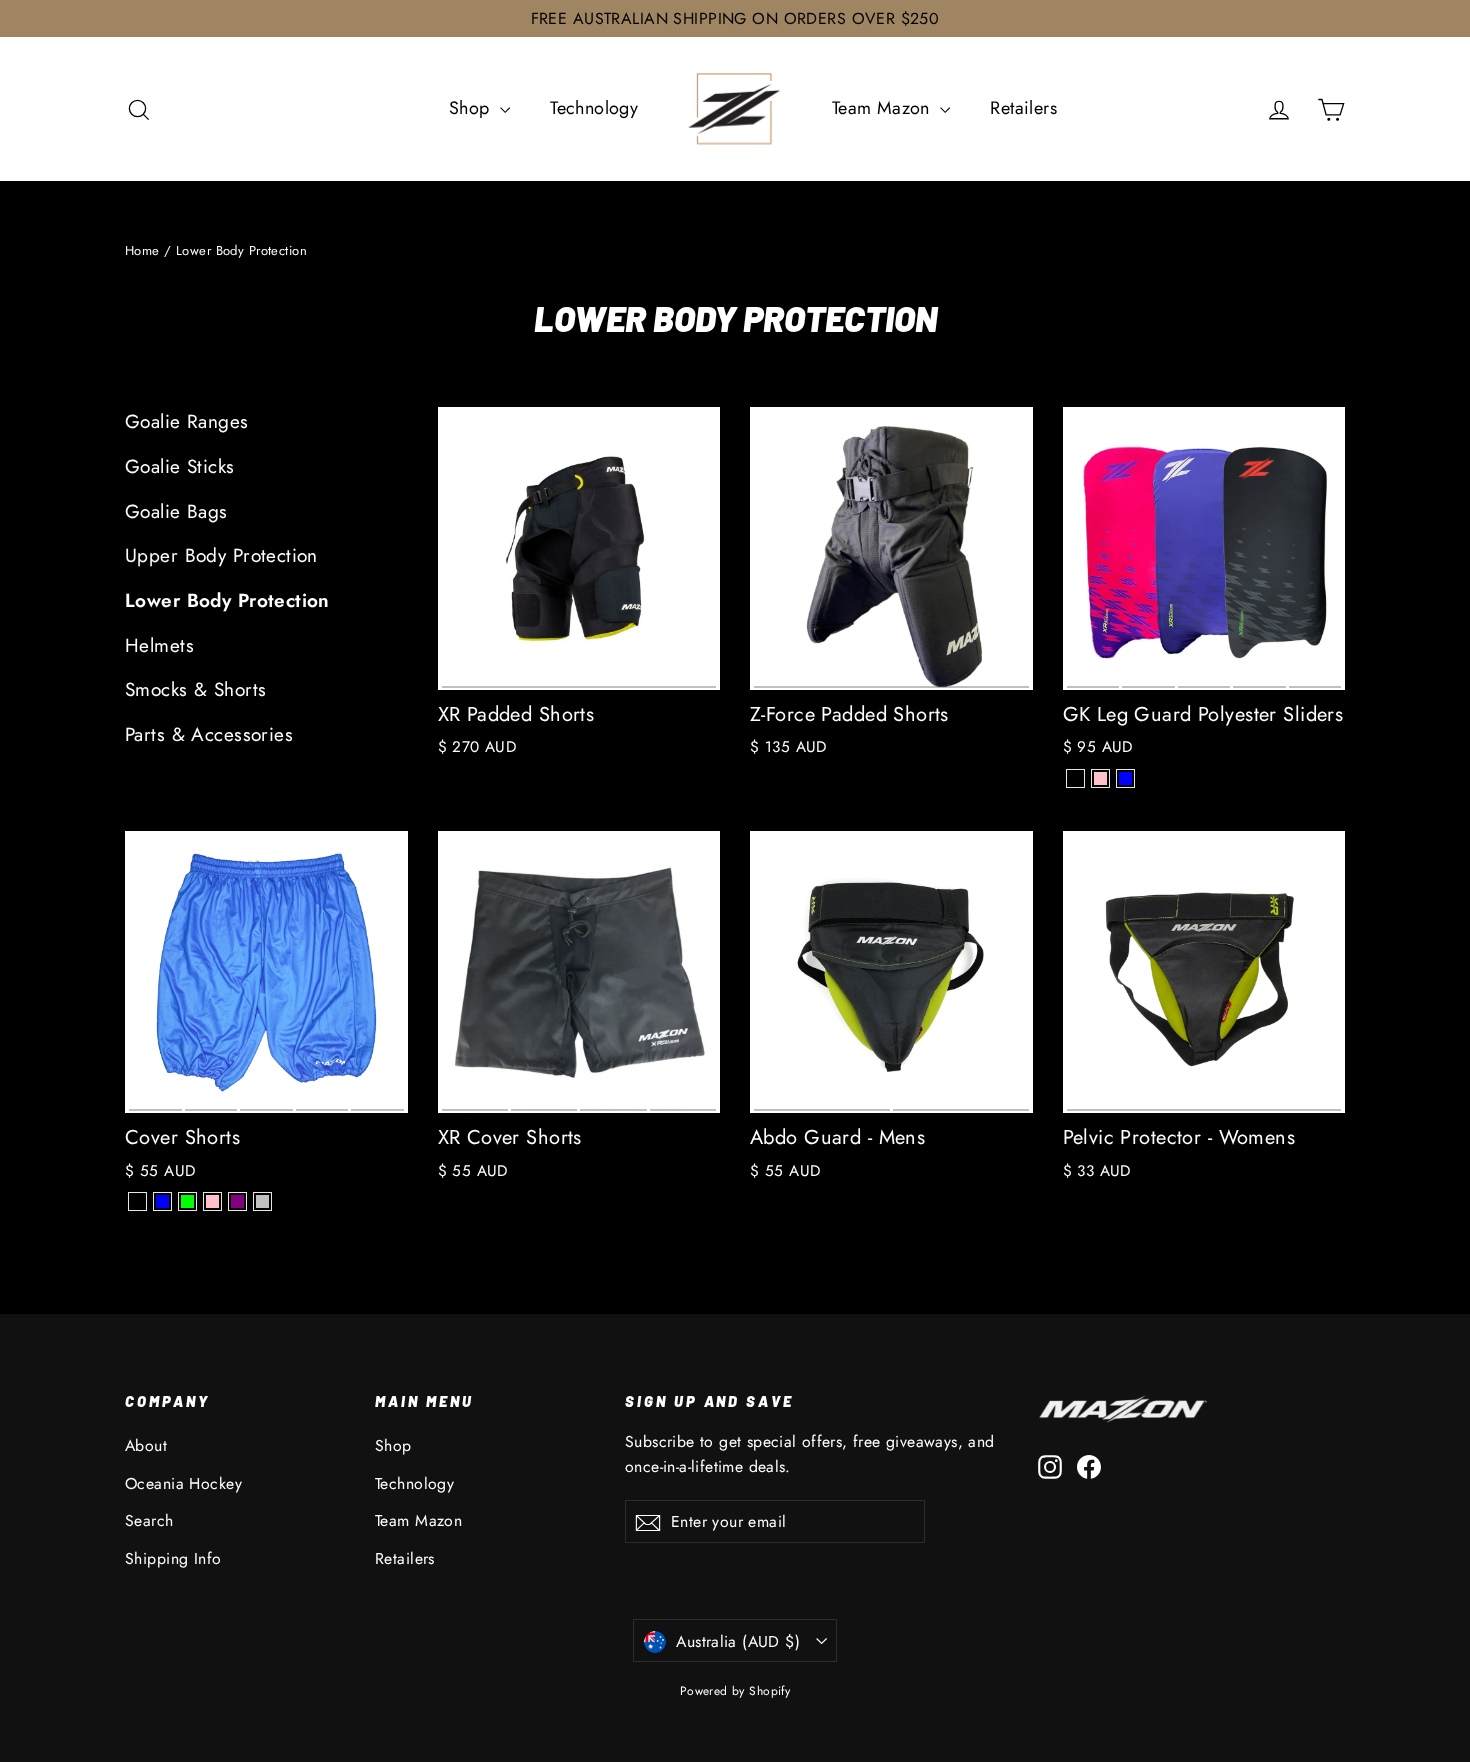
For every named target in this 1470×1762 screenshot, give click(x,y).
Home (142, 250)
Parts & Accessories (209, 734)
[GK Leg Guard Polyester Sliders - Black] (1075, 778)
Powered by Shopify (735, 1691)
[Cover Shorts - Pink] (212, 1201)
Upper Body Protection (221, 555)
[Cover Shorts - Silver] (262, 1201)
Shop (472, 108)
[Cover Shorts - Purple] (237, 1201)
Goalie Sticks (180, 466)
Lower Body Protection (227, 600)
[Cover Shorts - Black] (137, 1201)
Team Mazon (884, 108)
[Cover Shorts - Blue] (162, 1201)
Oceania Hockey (183, 1483)
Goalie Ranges (187, 421)
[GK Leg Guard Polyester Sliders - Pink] (1100, 778)
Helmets (159, 645)
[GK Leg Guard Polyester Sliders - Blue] (1125, 778)
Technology (594, 108)
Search (149, 1520)
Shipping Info (173, 1558)
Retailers (1023, 108)
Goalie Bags (176, 511)
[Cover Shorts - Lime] (187, 1201)
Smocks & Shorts (195, 689)
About (146, 1445)
